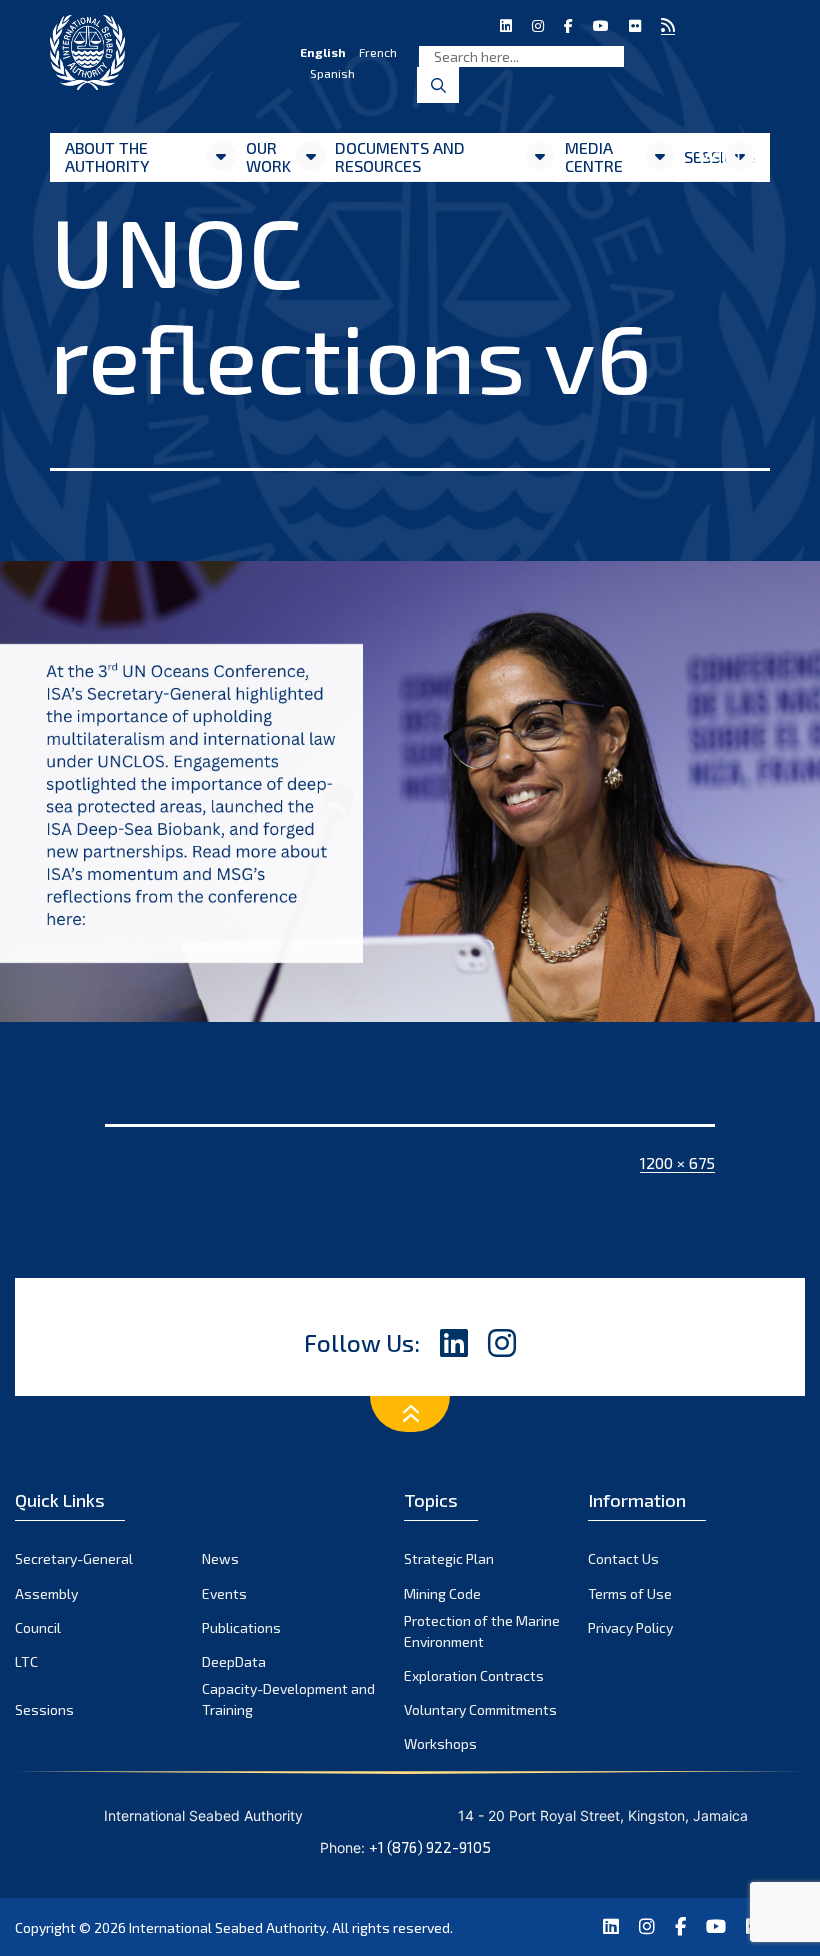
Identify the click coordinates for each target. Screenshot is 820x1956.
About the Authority (107, 156)
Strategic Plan (449, 1558)
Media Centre (594, 156)
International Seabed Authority (227, 1927)
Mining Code (442, 1593)
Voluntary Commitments (480, 1709)
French (378, 52)
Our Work (268, 156)
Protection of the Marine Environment (482, 1631)
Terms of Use (630, 1593)
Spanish (332, 73)
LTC (26, 1661)
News (220, 1558)
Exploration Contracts (474, 1675)
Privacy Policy (630, 1627)
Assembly (46, 1593)
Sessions (44, 1709)
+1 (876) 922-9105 (430, 1847)
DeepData (234, 1661)
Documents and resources (400, 156)
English (323, 52)
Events (224, 1593)
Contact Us (623, 1558)
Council (38, 1627)
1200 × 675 (677, 1162)
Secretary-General (74, 1558)
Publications (241, 1627)
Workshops (440, 1743)
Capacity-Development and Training (288, 1699)
